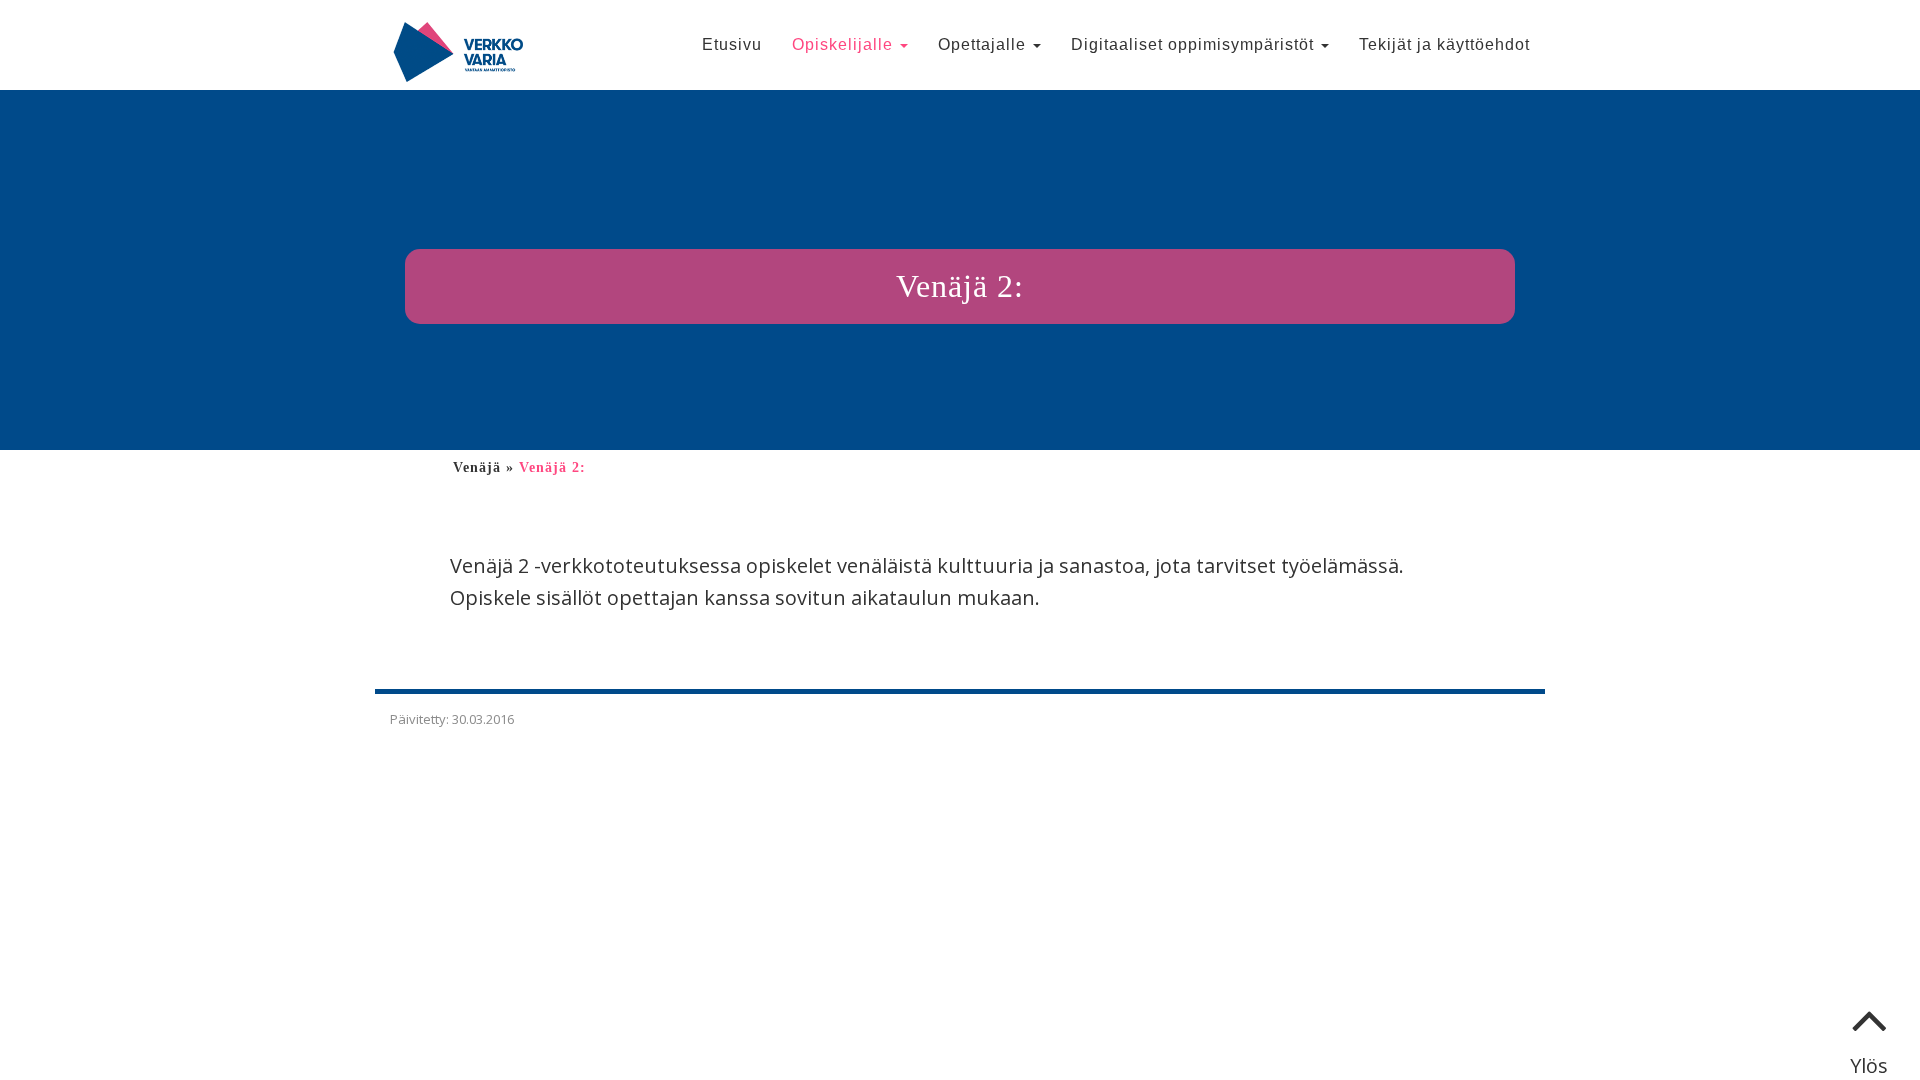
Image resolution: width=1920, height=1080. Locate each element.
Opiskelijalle (845, 44)
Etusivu (732, 44)
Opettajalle (984, 44)
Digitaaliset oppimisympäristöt (1195, 44)
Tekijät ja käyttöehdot (1444, 44)
